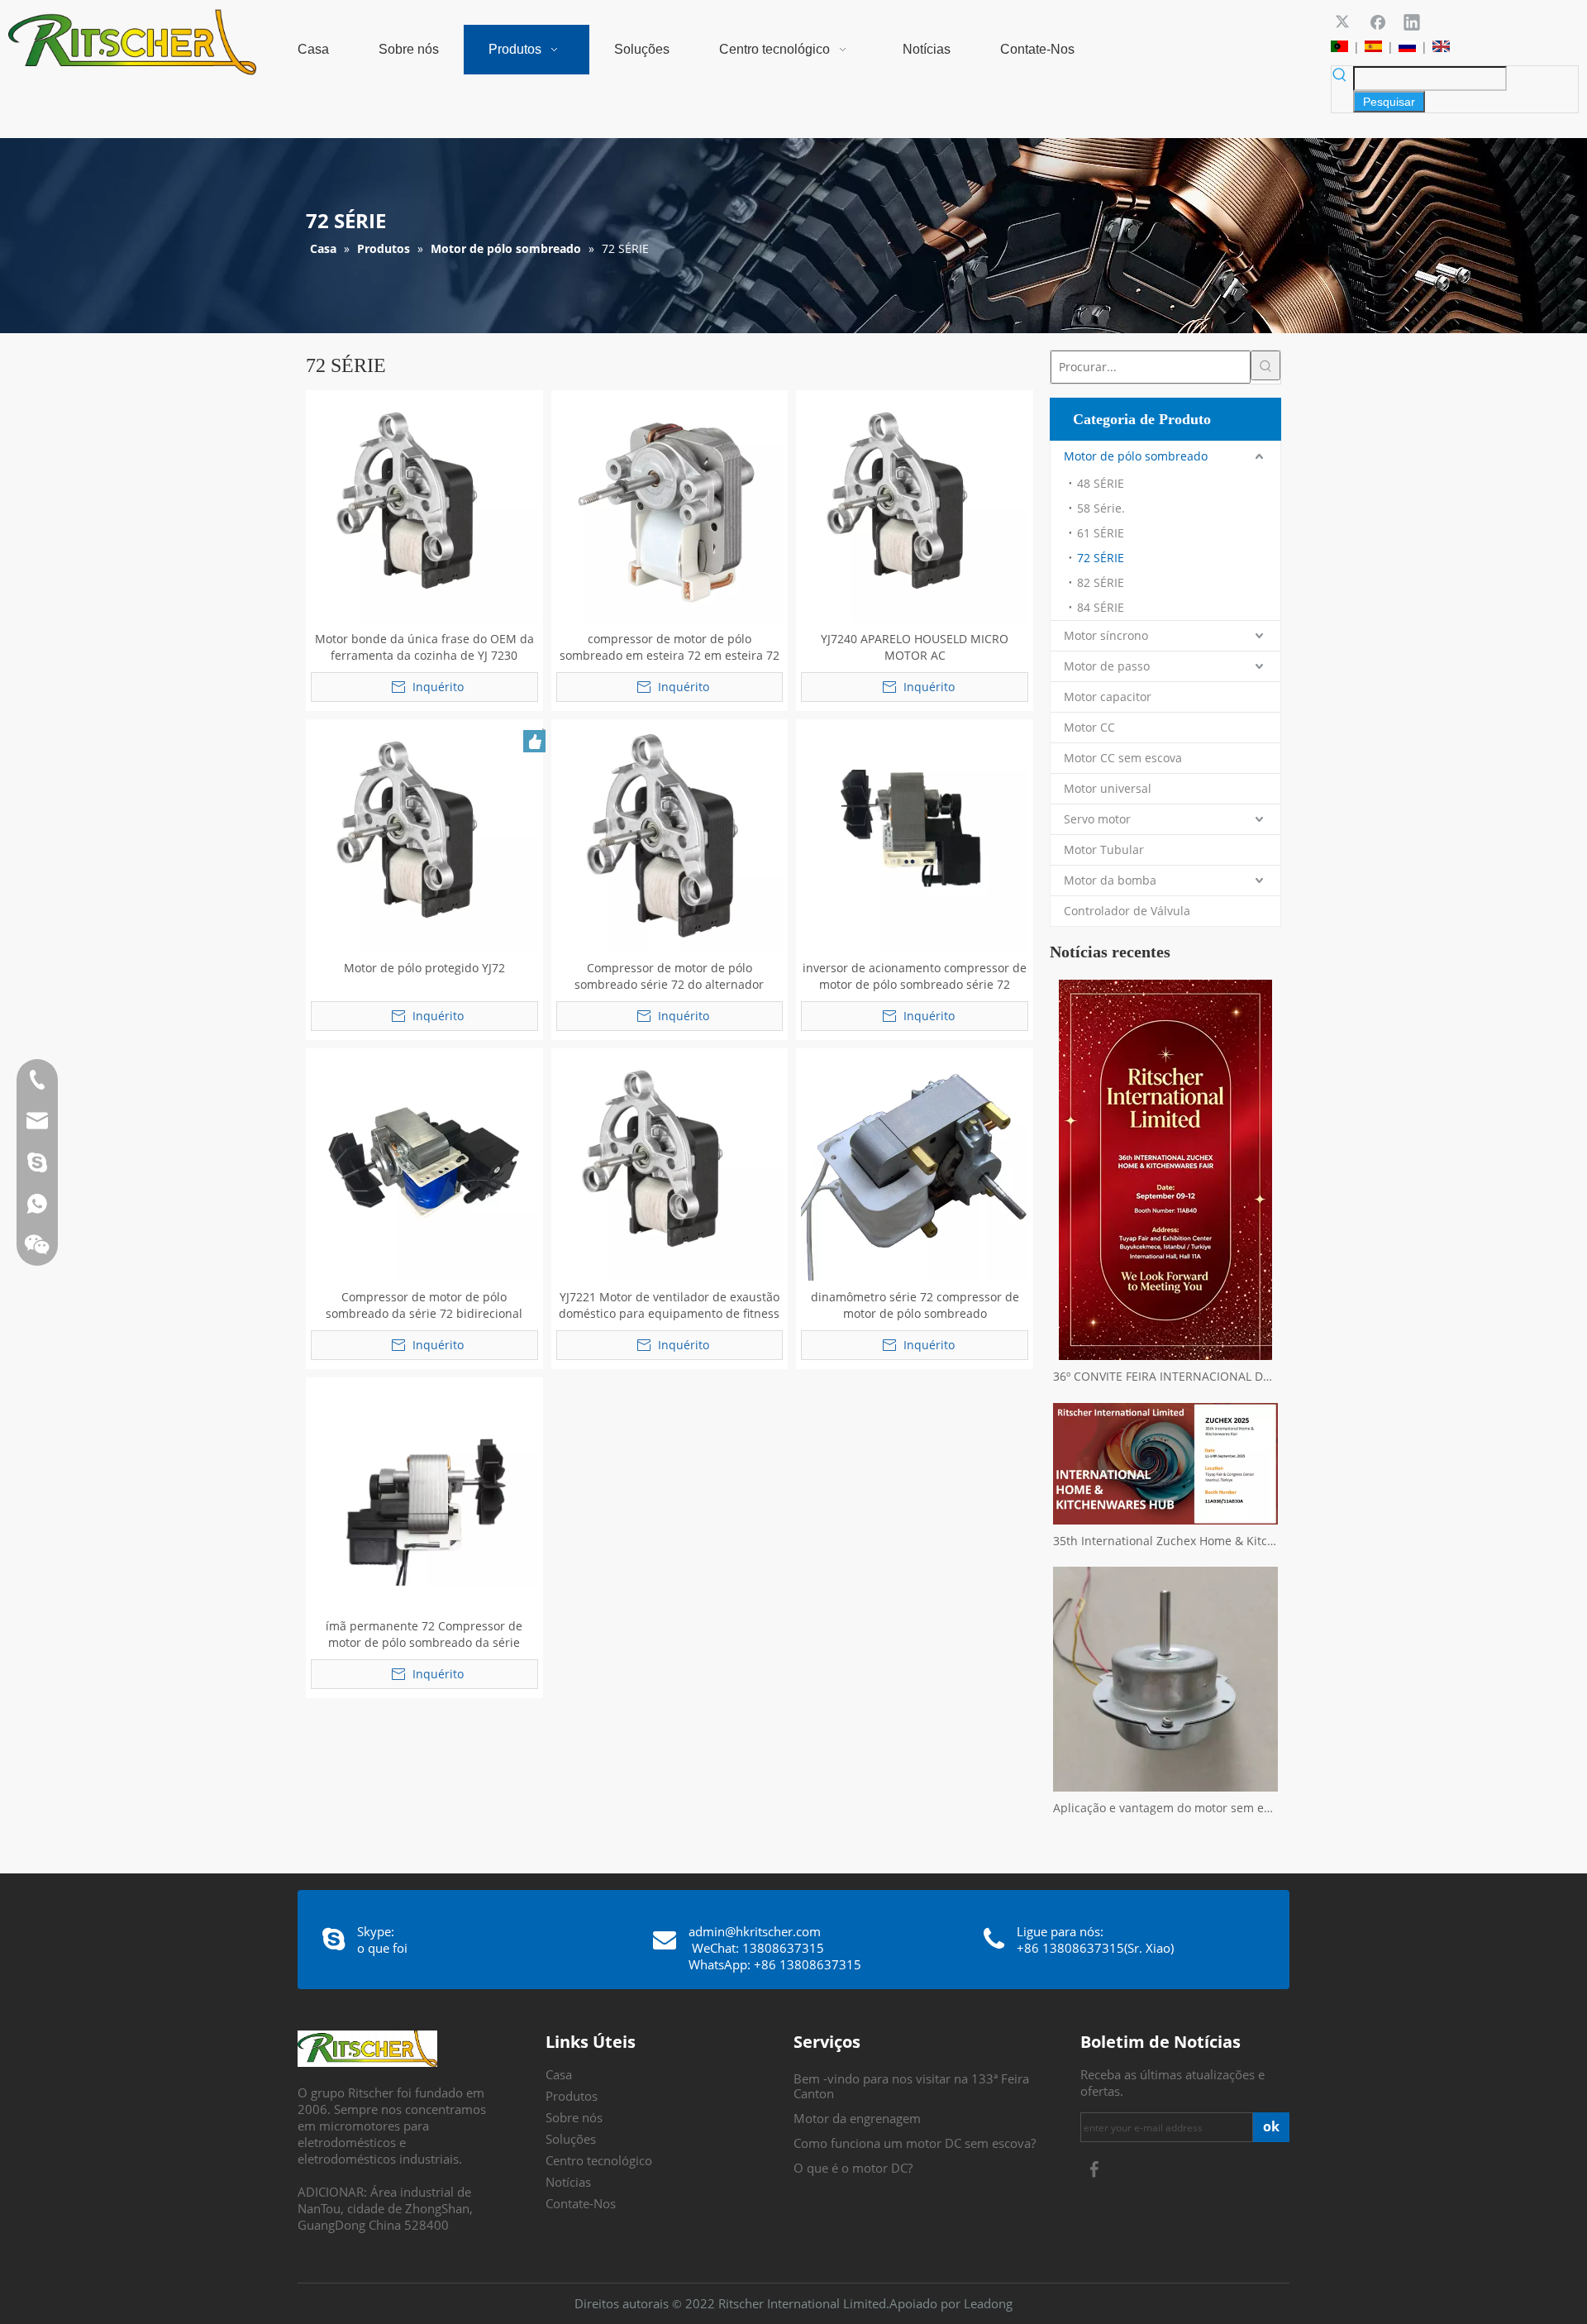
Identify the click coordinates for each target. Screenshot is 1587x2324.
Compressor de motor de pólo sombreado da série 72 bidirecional (424, 1305)
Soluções (571, 2139)
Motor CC (1089, 727)
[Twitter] (1344, 21)
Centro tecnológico (599, 2160)
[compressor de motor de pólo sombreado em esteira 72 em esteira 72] (670, 507)
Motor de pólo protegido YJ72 (424, 968)
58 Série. (1101, 508)
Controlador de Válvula (1127, 911)
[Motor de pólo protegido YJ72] (424, 836)
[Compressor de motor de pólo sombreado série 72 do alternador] (670, 836)
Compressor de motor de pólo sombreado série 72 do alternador (669, 976)
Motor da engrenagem (857, 2118)
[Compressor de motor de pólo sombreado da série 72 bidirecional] (424, 1165)
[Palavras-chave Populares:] (1265, 365)
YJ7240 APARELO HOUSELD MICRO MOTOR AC (915, 647)
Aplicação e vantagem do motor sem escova (1165, 1808)
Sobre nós (574, 2117)
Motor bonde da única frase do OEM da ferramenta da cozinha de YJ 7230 (424, 647)
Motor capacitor (1108, 697)
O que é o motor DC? (853, 2168)
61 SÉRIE (1101, 533)
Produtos (572, 2096)
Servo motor (1097, 819)
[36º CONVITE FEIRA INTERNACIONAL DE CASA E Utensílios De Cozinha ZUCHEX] (1165, 1170)
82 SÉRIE (1101, 582)
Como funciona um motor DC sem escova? (915, 2143)
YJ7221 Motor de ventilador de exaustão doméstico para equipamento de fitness (669, 1305)
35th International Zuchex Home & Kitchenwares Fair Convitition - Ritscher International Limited (1165, 1541)
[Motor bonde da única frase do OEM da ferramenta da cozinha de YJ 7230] (424, 507)
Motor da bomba (1110, 880)
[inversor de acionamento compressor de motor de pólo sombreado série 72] (915, 836)
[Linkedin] (1412, 21)
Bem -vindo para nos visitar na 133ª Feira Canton (911, 2086)
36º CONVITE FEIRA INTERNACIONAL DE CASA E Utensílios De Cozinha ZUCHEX (1165, 1376)
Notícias (568, 2182)
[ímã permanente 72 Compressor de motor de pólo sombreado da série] (424, 1494)
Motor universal (1108, 788)
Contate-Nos (581, 2203)
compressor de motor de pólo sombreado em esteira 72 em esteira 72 (670, 647)
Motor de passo (1107, 666)
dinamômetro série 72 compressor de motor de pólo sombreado (915, 1305)
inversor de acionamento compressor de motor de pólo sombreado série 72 (915, 976)
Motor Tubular (1104, 849)
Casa (559, 2074)
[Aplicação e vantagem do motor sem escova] (1165, 1679)
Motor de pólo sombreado (1136, 456)
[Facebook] (1378, 21)
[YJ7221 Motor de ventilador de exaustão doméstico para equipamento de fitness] (670, 1165)
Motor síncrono (1106, 635)
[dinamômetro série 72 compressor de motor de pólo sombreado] (915, 1165)
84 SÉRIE (1101, 607)
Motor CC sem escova (1123, 758)
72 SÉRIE (1101, 558)
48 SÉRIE (1101, 483)
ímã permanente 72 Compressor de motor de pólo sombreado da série (424, 1634)
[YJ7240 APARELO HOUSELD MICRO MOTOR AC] (915, 507)
